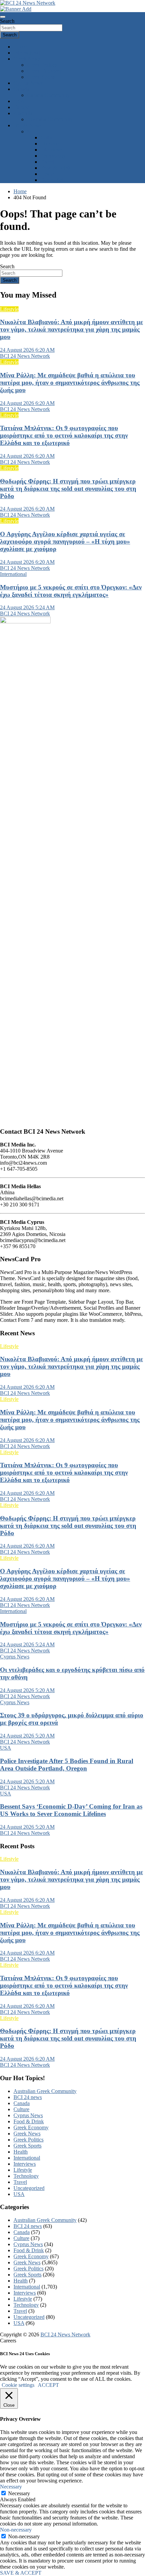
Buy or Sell (53, 180)
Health (48, 174)
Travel (47, 162)
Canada (22, 89)
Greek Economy (45, 71)
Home (20, 47)
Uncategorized (29, 2188)
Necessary (19, 2493)
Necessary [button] (11, 2487)
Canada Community (48, 95)
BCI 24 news (28, 2097)
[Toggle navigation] (3, 17)
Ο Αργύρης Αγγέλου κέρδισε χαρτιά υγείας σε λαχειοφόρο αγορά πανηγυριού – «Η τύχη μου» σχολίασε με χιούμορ (65, 541)
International (27, 53)
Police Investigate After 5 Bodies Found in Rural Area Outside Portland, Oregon (67, 1765)
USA (19, 101)
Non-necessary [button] (16, 2530)
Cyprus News (28, 83)
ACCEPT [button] (48, 2385)
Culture (48, 138)
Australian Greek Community (45, 2091)
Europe (21, 107)
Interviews (52, 150)
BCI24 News (28, 125)
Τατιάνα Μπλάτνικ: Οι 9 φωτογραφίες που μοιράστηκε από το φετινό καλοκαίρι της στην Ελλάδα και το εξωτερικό (64, 435)
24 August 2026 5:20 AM (27, 1690)
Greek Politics (42, 65)
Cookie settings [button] (18, 2385)
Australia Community (50, 119)
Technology (53, 156)
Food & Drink (56, 168)
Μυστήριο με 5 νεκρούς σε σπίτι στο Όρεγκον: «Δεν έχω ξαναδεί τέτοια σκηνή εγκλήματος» (71, 591)
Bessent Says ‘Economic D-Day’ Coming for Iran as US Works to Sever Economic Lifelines (71, 1810)
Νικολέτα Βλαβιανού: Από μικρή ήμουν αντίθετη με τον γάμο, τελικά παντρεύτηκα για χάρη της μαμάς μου (71, 329)
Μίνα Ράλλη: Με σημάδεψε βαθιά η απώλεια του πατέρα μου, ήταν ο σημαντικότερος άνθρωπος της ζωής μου (70, 383)
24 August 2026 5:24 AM (27, 607)
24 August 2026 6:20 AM (27, 350)
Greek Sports (41, 77)
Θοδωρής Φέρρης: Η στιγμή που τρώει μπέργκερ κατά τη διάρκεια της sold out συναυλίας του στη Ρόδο (68, 489)
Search (7, 21)
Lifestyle (50, 144)
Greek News (27, 59)
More (33, 131)
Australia (23, 113)
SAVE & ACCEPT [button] (21, 2573)
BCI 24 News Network (25, 356)
